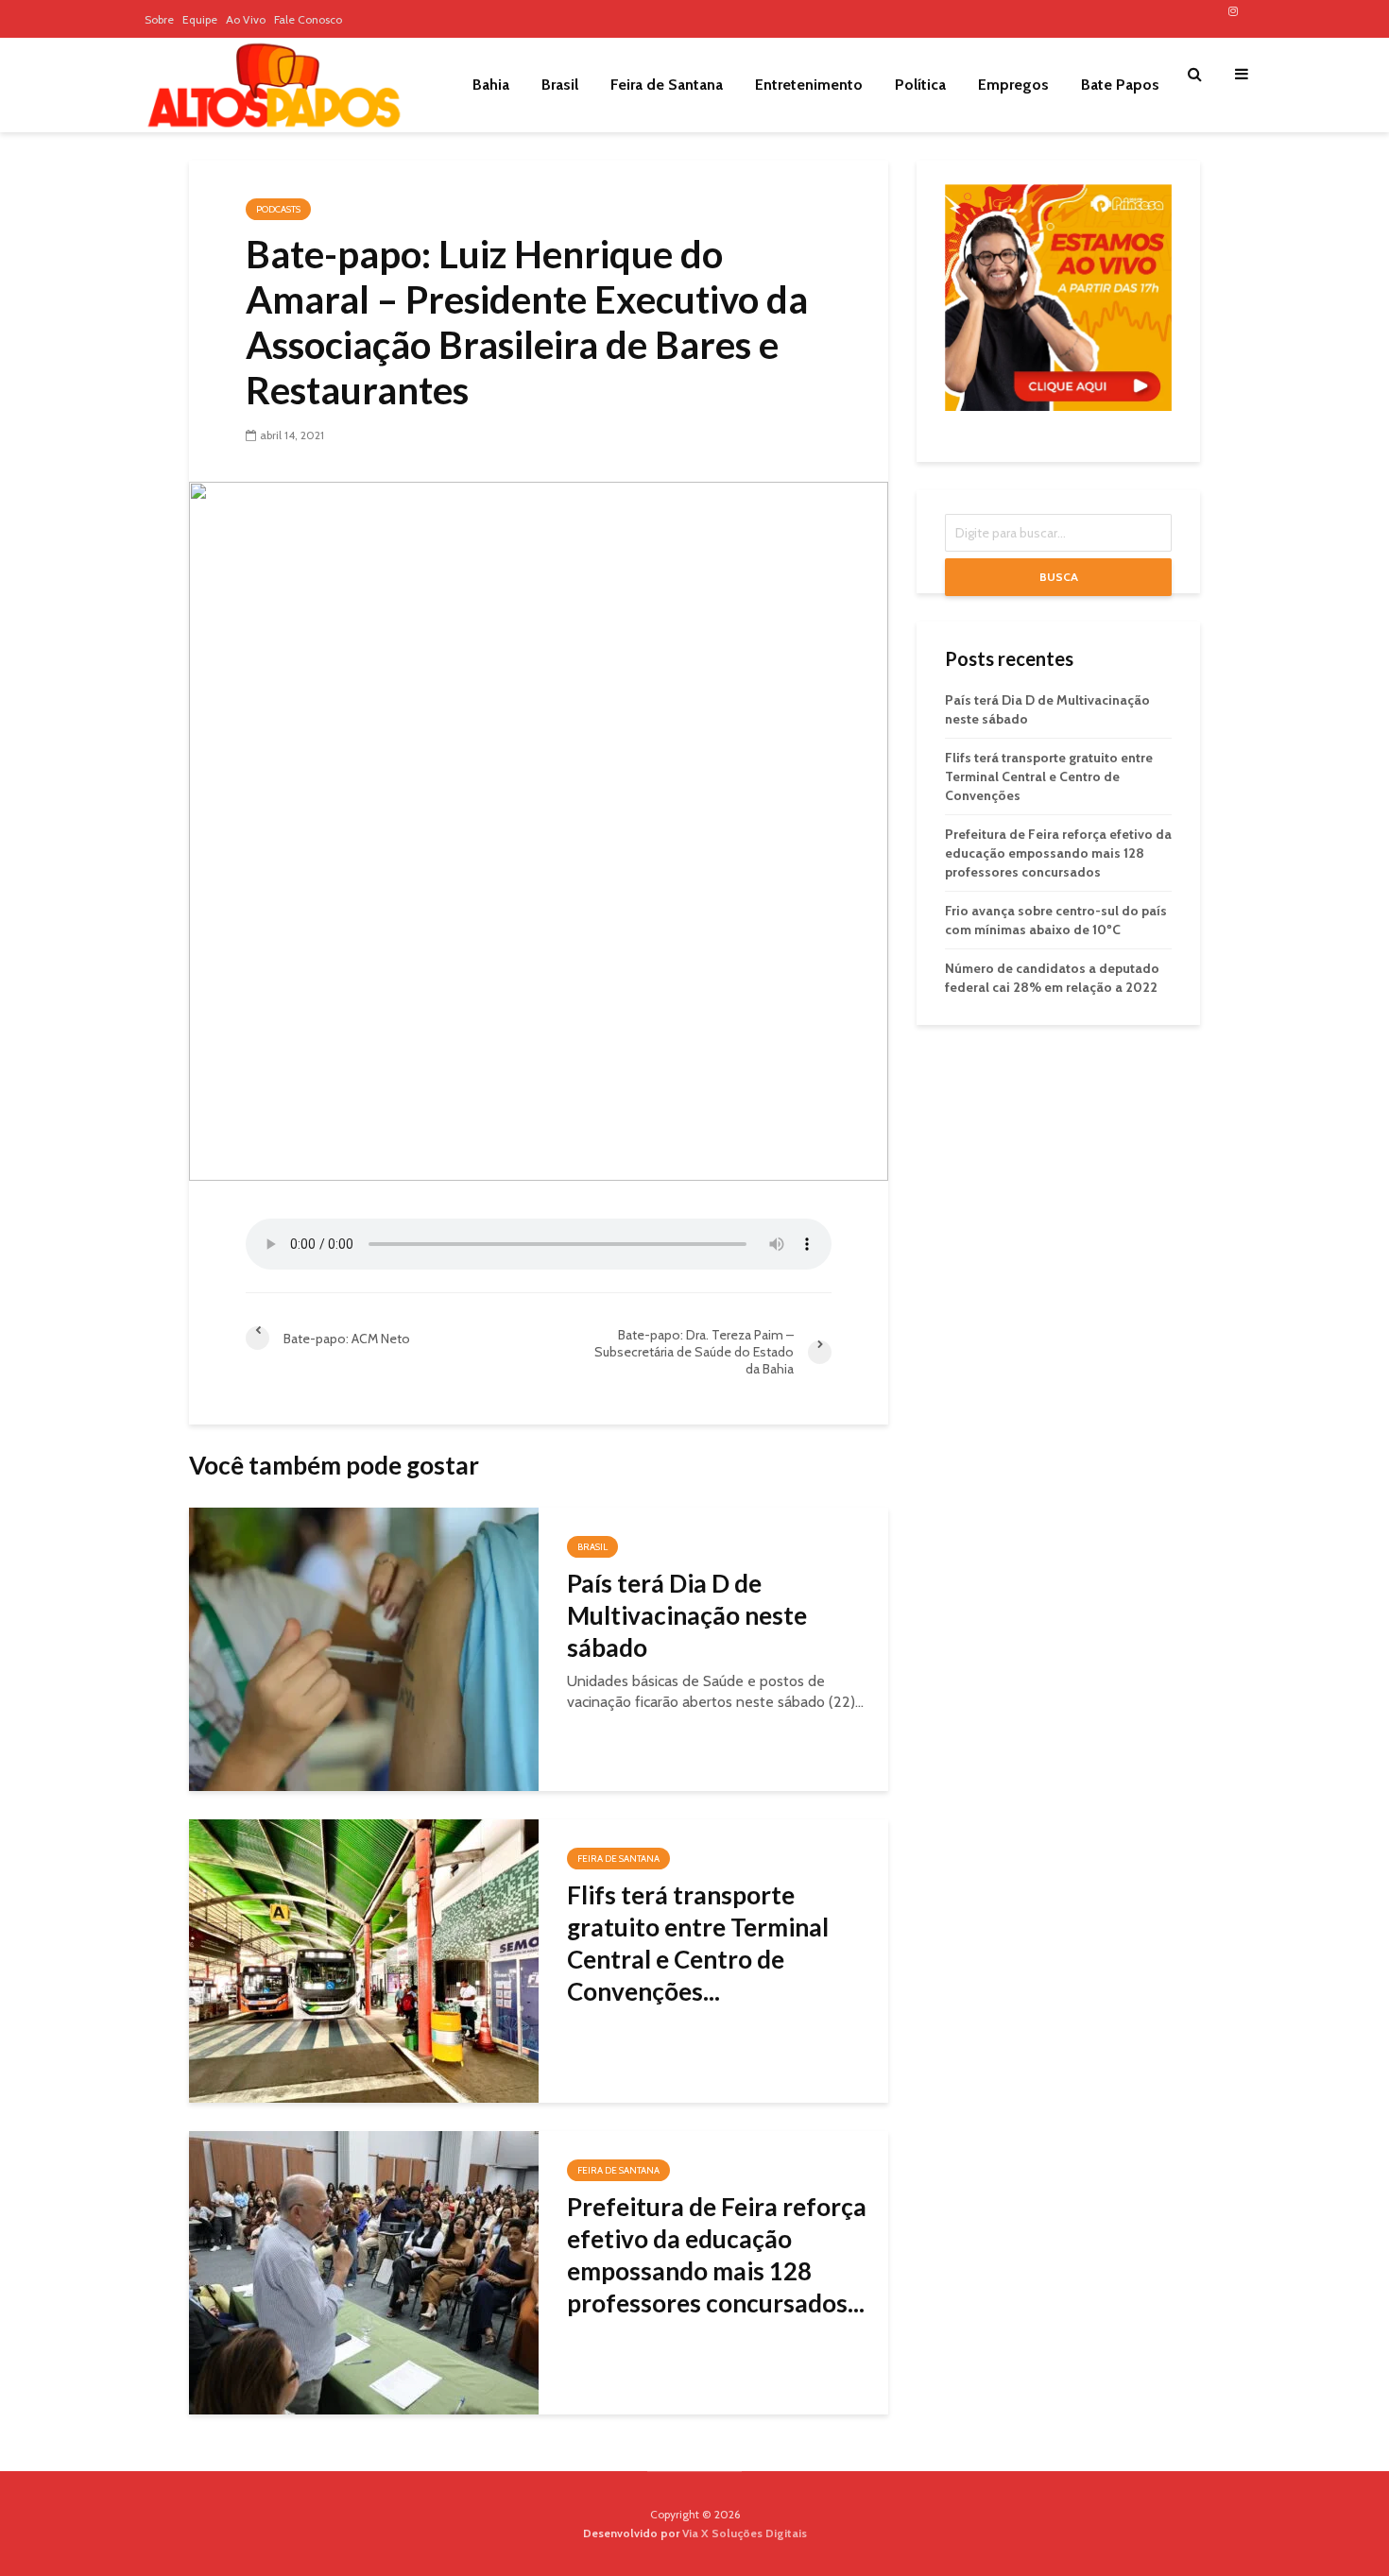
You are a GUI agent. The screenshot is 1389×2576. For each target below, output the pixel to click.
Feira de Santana (667, 85)
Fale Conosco (308, 19)
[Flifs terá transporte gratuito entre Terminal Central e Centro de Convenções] (364, 1960)
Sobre (159, 19)
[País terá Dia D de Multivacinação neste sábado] (364, 1648)
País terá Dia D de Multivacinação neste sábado (687, 1615)
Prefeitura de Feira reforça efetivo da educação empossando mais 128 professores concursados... (717, 2255)
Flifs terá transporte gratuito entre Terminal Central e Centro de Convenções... (698, 1943)
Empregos (1013, 85)
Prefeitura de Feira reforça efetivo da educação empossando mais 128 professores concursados (1058, 853)
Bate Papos (1120, 85)
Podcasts (278, 209)
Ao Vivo (246, 19)
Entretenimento (809, 85)
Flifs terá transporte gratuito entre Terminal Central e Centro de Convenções (1049, 776)
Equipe (200, 19)
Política (920, 85)
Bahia (491, 85)
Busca (1059, 577)
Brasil (560, 85)
